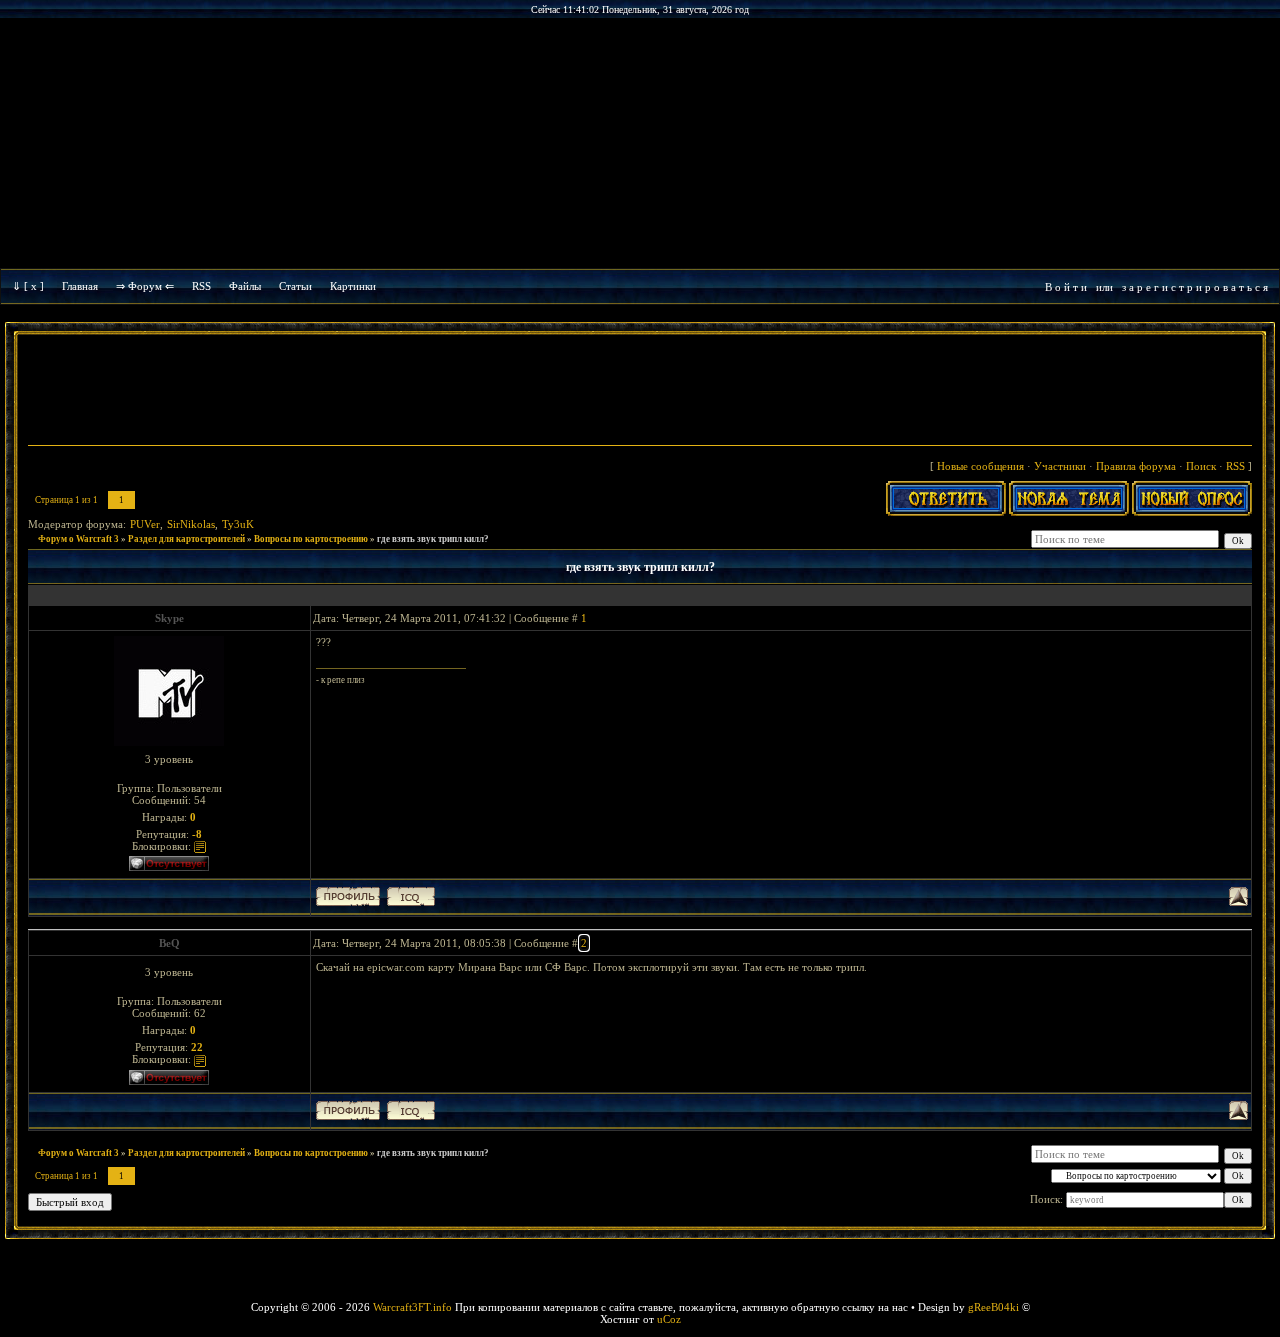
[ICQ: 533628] (411, 1110)
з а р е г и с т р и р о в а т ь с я (1195, 287)
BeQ (169, 943)
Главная (80, 286)
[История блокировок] (200, 846)
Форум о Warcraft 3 (78, 539)
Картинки (353, 286)
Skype (169, 618)
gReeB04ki (993, 1307)
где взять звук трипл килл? (433, 539)
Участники (1060, 466)
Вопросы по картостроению (311, 539)
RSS (201, 286)
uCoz (669, 1319)
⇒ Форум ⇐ (145, 286)
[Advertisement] (640, 392)
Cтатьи (295, 286)
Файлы (245, 286)
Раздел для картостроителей (186, 539)
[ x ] (34, 286)
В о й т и (1066, 287)
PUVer (145, 524)
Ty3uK (238, 524)
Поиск (1201, 466)
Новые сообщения (980, 466)
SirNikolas (191, 524)
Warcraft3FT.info (412, 1307)
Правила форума (1136, 466)
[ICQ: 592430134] (411, 896)
